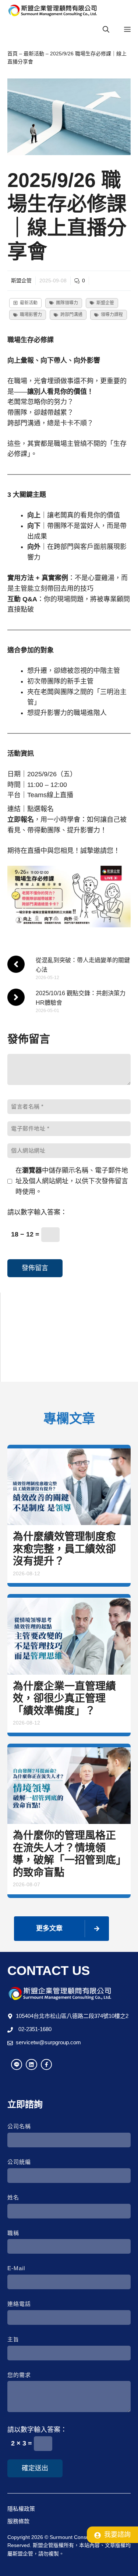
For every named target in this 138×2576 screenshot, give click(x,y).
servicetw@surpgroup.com (48, 2042)
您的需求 (19, 2375)
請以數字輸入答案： (37, 1212)
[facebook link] (46, 2064)
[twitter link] (31, 2064)
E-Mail (16, 2268)
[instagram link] (17, 2064)
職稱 (13, 2233)
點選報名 (40, 809)
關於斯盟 (25, 1358)
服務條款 (18, 2521)
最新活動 (34, 54)
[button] (106, 30)
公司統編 (19, 2162)
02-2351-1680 (35, 2029)
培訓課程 (25, 1316)
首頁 (13, 54)
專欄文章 (25, 1330)
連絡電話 (19, 2304)
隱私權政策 (21, 2509)
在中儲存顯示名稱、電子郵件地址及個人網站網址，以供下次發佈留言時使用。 (72, 1181)
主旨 (13, 2339)
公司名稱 (19, 2126)
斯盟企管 (21, 281)
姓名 (13, 2197)
